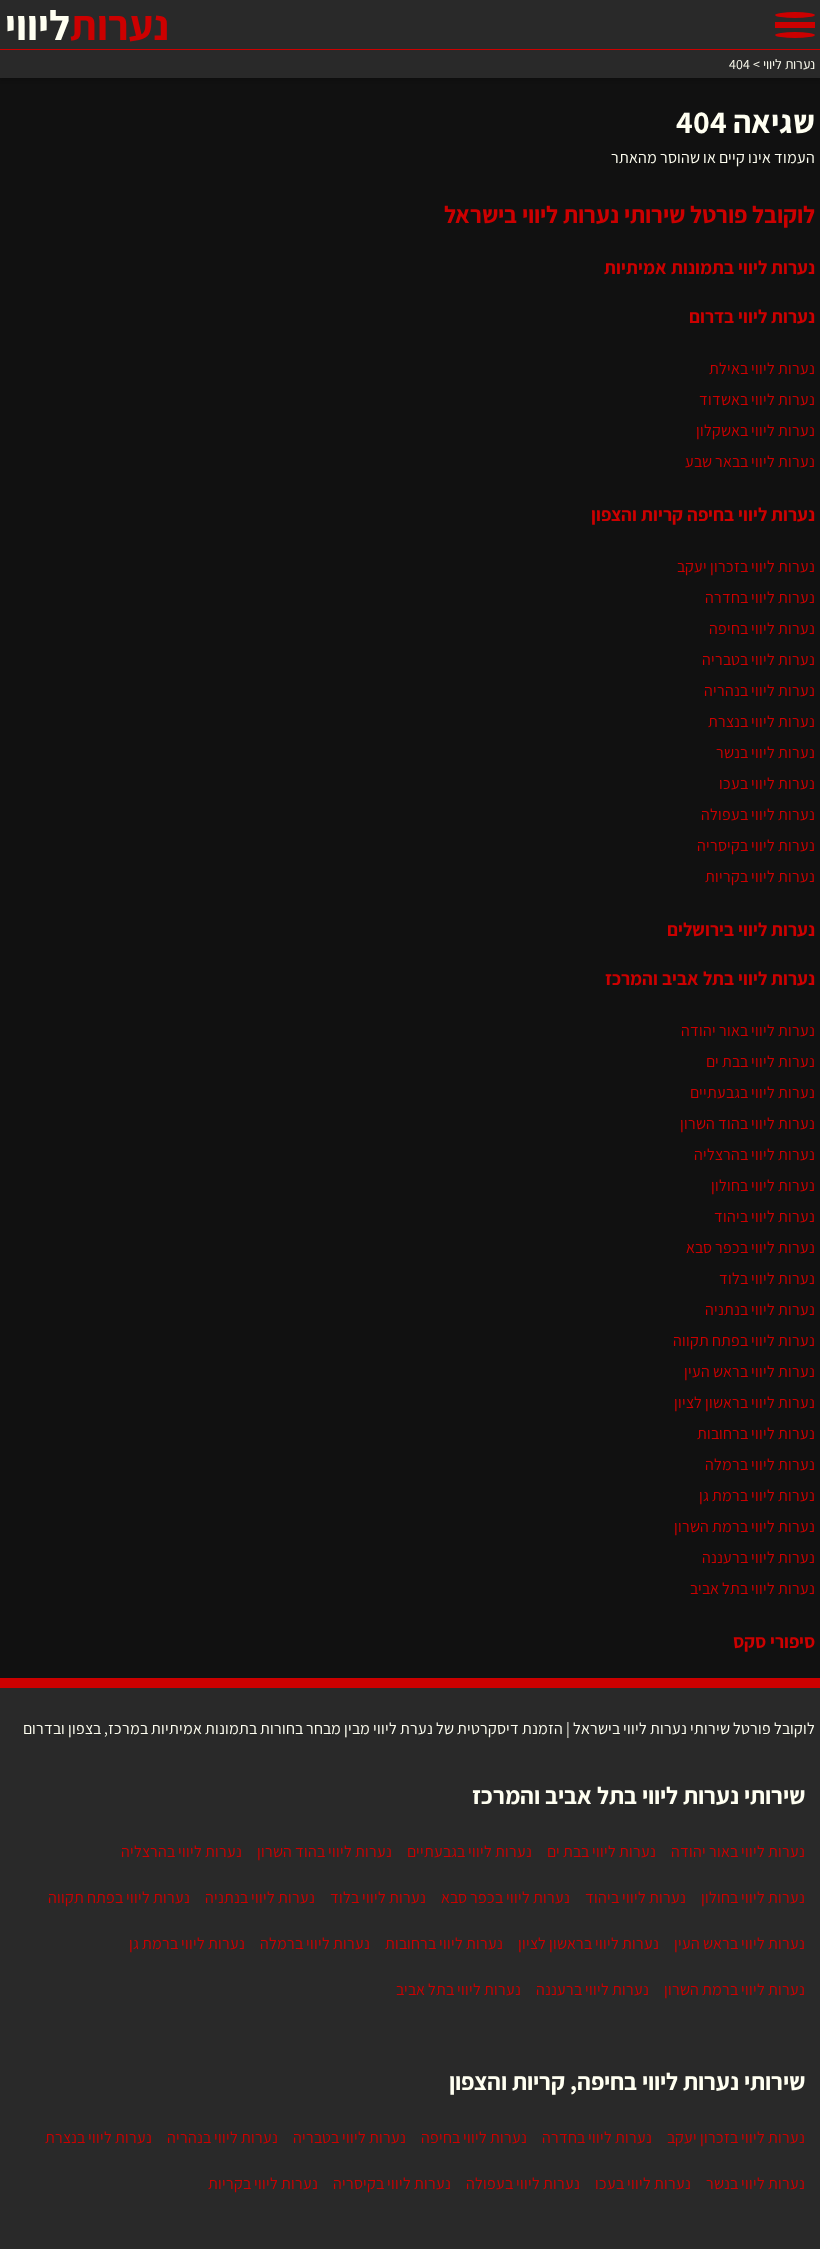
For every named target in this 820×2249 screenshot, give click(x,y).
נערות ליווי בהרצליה (754, 1154)
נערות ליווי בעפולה (758, 814)
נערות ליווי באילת (762, 368)
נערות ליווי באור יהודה (748, 1030)
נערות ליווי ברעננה (758, 1557)
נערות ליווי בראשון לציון (744, 1402)
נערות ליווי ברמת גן (757, 1495)
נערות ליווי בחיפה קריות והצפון (703, 514)
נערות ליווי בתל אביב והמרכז (710, 978)
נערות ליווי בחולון (763, 1185)
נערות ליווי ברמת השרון (744, 1526)
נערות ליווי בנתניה (760, 1309)
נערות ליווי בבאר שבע (750, 461)
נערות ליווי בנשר (765, 752)
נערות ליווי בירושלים (741, 929)
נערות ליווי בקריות (760, 876)
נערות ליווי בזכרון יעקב (746, 566)
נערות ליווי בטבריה (758, 659)
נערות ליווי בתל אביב (752, 1588)
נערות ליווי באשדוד (757, 399)
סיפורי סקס (774, 1641)
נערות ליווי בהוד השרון (747, 1123)
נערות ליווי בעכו (767, 783)
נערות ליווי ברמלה (760, 1464)
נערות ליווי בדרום (752, 316)
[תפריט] (795, 25)
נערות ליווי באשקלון (755, 430)
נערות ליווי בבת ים (760, 1061)
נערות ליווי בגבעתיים (752, 1092)
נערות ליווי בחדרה (760, 597)
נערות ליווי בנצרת (761, 721)
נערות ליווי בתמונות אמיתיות (709, 267)
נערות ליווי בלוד (767, 1278)
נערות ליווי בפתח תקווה (744, 1340)
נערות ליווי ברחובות (756, 1433)
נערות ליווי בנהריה (759, 690)
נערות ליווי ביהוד (764, 1216)
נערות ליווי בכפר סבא (750, 1247)
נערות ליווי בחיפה (762, 628)
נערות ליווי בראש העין (749, 1371)
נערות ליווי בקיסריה (756, 845)
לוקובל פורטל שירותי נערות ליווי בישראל (629, 214)
